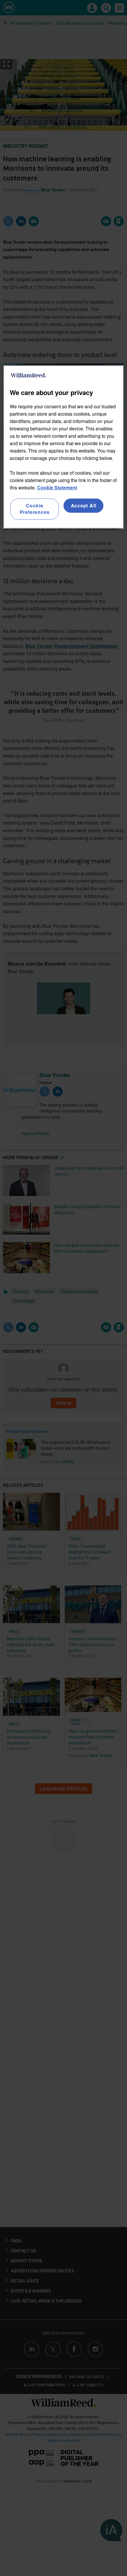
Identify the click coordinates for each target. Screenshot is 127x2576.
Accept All (84, 505)
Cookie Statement (57, 487)
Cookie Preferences (35, 509)
